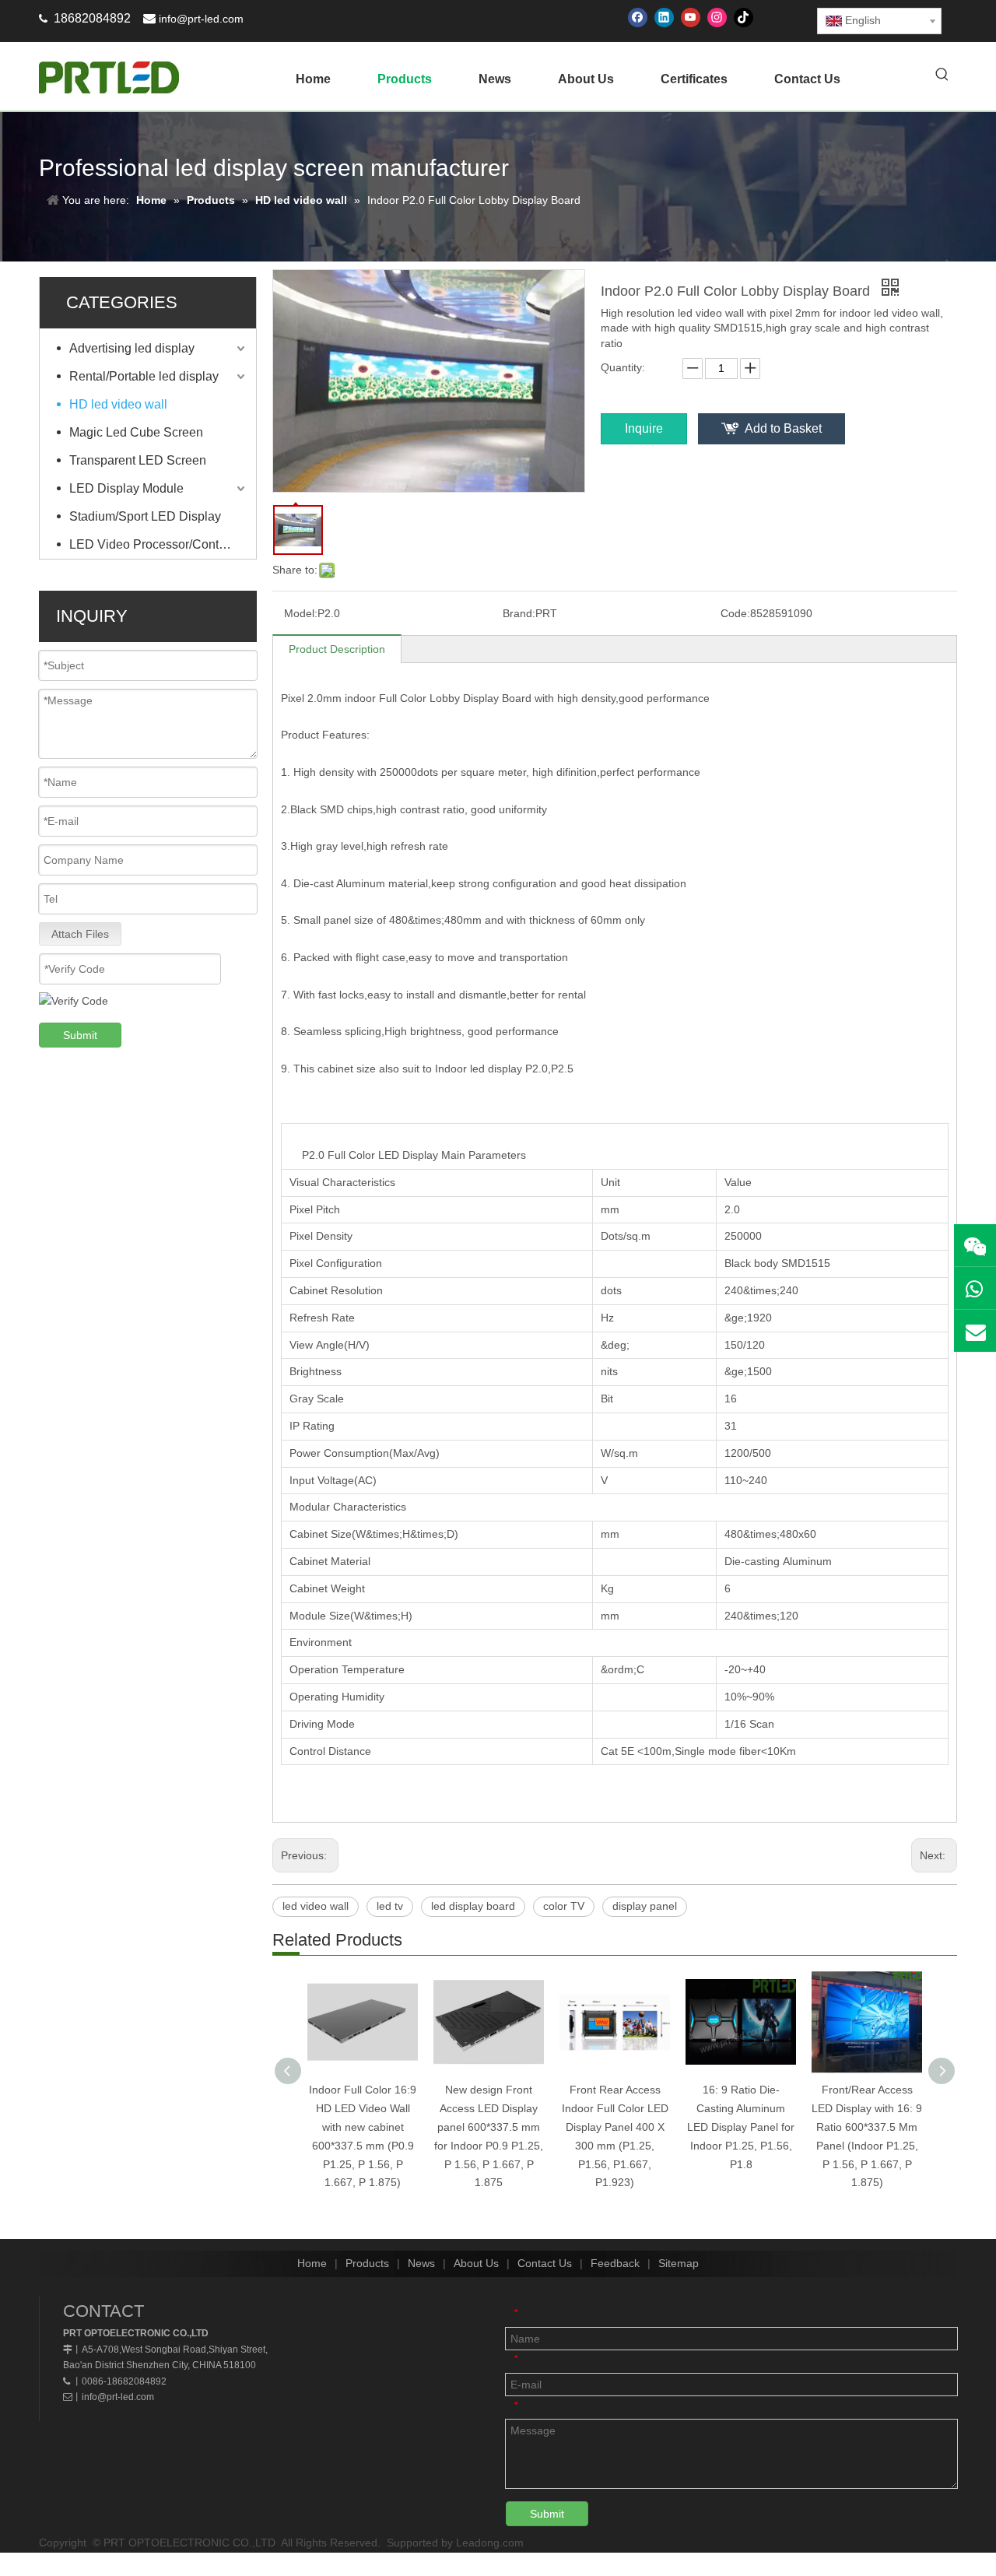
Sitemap (679, 2263)
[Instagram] (717, 18)
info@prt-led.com (201, 19)
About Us (476, 2263)
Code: (735, 613)
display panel (645, 1906)
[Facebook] (638, 18)
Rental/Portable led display (144, 376)
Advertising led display (132, 348)
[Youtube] (691, 18)
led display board (473, 1906)
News (421, 2263)
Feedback (615, 2263)
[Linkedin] (664, 18)
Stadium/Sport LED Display (145, 516)
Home (312, 2263)
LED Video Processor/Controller (158, 544)
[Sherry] (975, 1245)
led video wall (316, 1906)
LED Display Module (126, 488)
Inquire (644, 428)
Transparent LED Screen (138, 460)
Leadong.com (490, 2543)
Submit (80, 1035)
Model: (301, 613)
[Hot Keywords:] (942, 75)
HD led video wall (118, 404)
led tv (390, 1906)
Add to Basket (783, 428)
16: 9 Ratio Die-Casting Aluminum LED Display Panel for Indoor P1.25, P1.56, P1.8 (741, 2127)
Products (367, 2263)
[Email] (975, 1331)
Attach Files (80, 934)
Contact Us (545, 2263)
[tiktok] (743, 18)
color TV (564, 1906)
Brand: (519, 613)
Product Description (337, 649)
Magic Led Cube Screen (136, 432)
